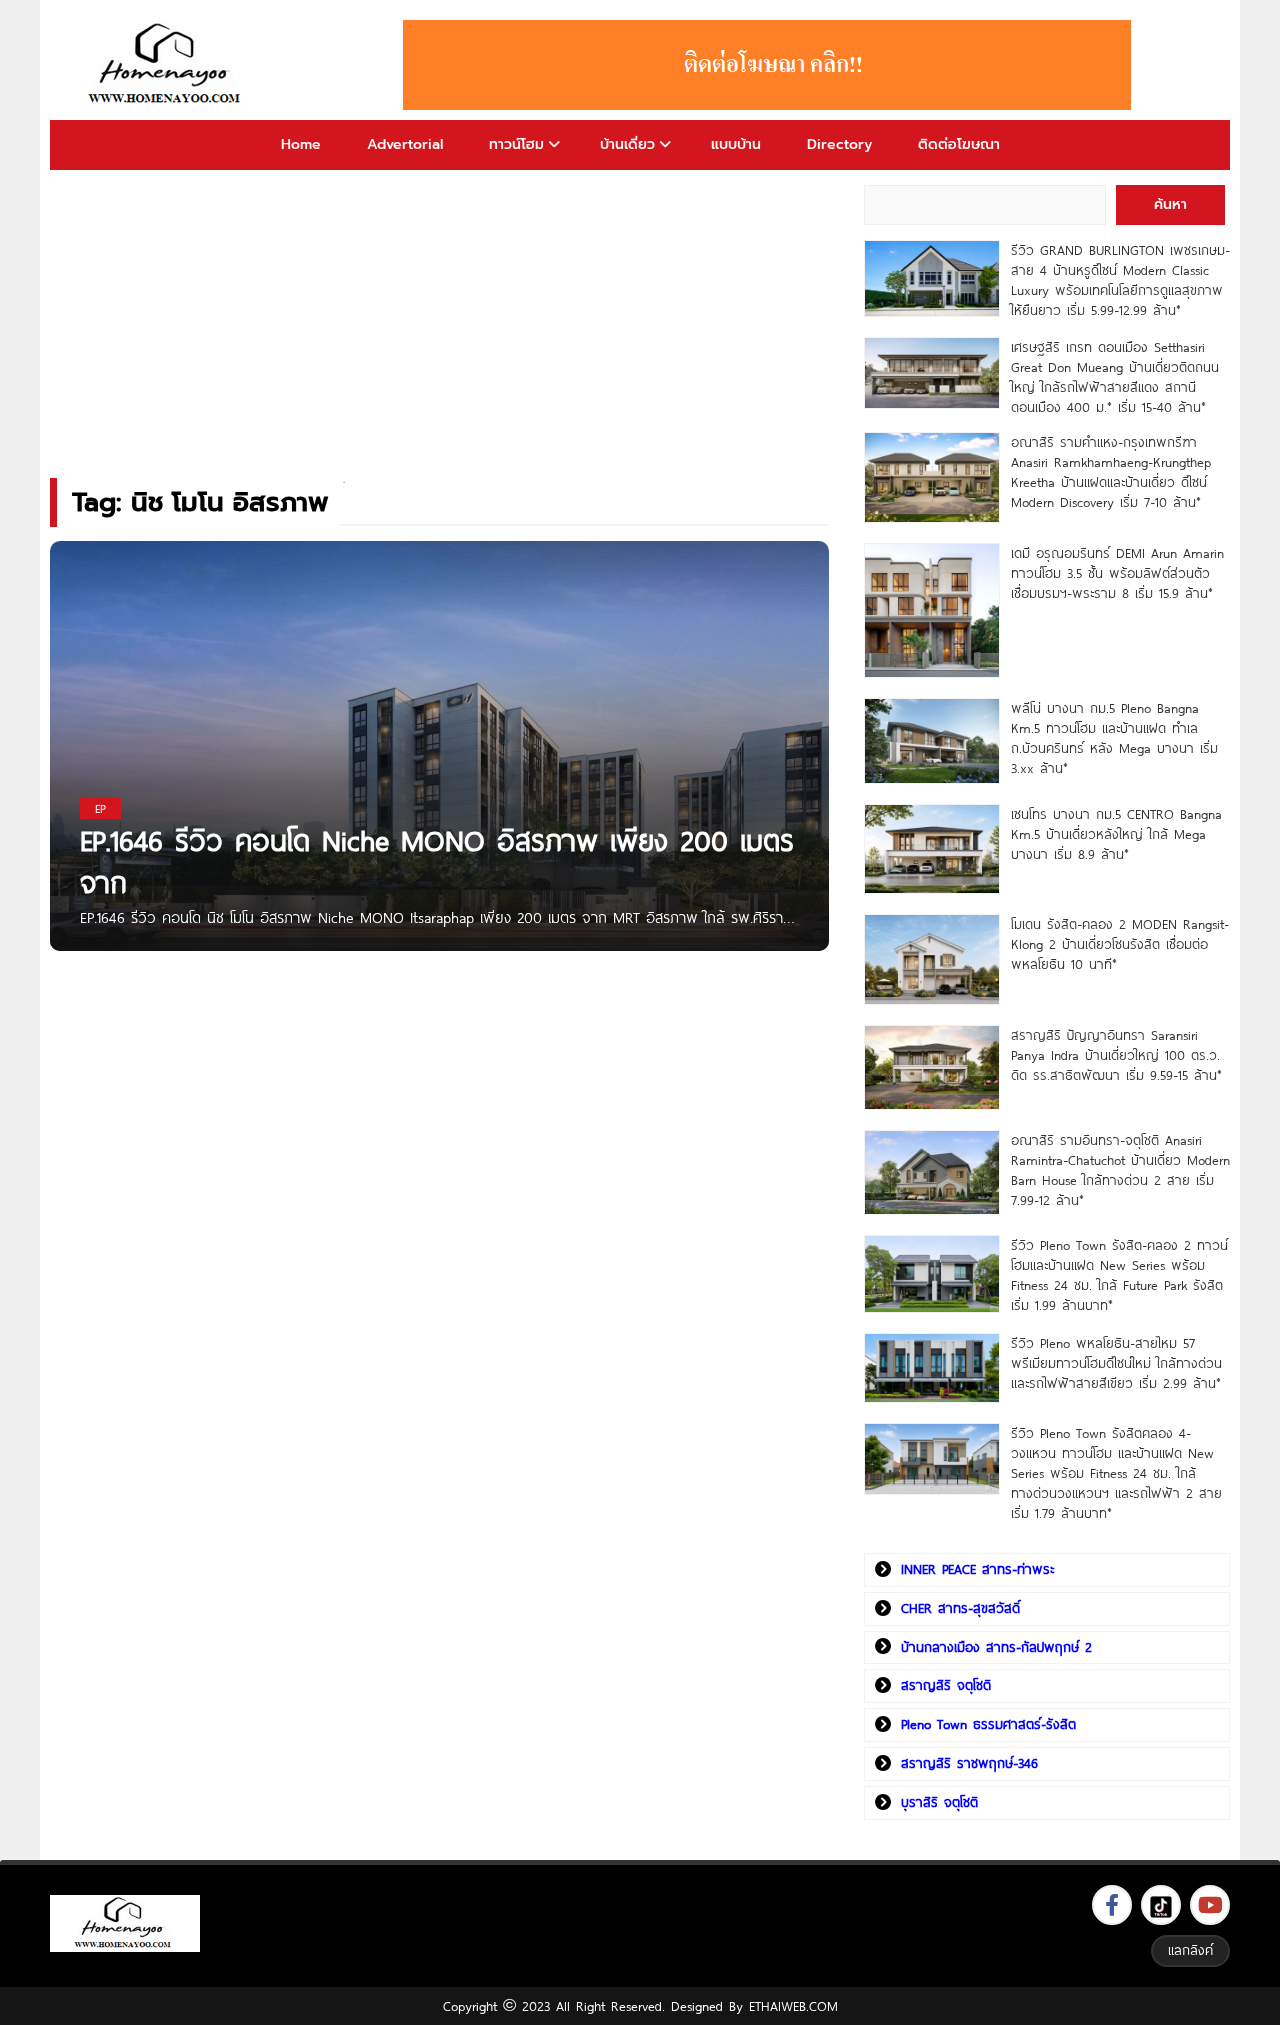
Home (301, 144)
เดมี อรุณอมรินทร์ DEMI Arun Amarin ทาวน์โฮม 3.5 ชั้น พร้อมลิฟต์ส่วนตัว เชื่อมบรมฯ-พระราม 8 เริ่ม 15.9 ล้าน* (1117, 573)
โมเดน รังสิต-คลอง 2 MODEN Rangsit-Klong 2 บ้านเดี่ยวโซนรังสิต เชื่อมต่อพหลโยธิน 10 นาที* (1120, 944)
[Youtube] (1210, 1905)
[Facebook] (1112, 1905)
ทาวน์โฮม (516, 144)
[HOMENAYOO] (168, 65)
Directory (839, 144)
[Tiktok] (1161, 1905)
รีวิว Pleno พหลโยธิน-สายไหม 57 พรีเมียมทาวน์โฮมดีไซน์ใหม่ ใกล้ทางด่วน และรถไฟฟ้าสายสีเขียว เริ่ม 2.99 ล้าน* (1116, 1363)
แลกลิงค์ (1190, 1950)
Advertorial (405, 144)
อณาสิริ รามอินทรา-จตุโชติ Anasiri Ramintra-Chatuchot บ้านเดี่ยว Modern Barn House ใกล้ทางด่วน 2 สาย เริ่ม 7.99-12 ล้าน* (1120, 1170)
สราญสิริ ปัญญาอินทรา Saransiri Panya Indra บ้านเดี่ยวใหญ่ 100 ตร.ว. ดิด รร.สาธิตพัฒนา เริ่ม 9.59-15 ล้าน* (1116, 1055)
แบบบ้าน (736, 144)
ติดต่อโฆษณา (959, 144)
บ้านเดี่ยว (627, 144)
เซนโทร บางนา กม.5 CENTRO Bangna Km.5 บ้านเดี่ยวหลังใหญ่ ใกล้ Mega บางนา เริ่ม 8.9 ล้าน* (1116, 834)
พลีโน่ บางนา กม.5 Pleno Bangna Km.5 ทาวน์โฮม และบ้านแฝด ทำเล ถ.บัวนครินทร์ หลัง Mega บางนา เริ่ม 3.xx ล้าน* (1114, 738)
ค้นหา (1170, 204)
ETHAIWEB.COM (793, 2006)
